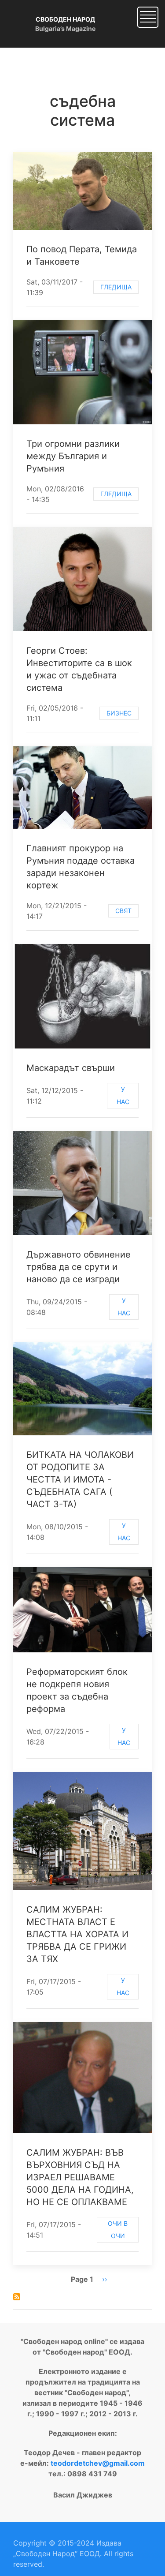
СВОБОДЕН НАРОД (65, 19)
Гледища (116, 287)
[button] (148, 16)
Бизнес (119, 713)
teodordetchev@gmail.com (98, 2463)
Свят (123, 911)
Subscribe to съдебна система (17, 2297)
